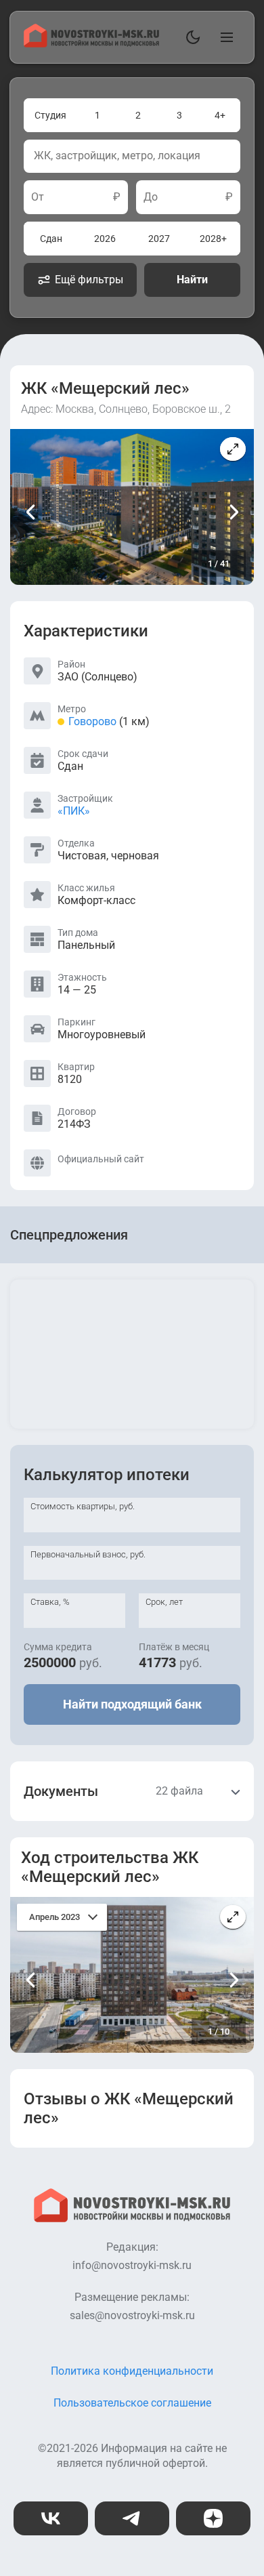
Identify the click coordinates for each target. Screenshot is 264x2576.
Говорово (92, 721)
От (38, 197)
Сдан (51, 239)
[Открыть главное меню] (224, 37)
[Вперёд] (233, 512)
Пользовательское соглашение (132, 2403)
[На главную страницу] (91, 44)
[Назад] (31, 512)
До (151, 197)
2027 (159, 239)
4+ (220, 115)
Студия (50, 115)
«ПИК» (74, 811)
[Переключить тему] (190, 37)
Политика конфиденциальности (132, 2371)
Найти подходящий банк (132, 1704)
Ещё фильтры (89, 280)
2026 (105, 239)
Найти (192, 280)
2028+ (213, 239)
